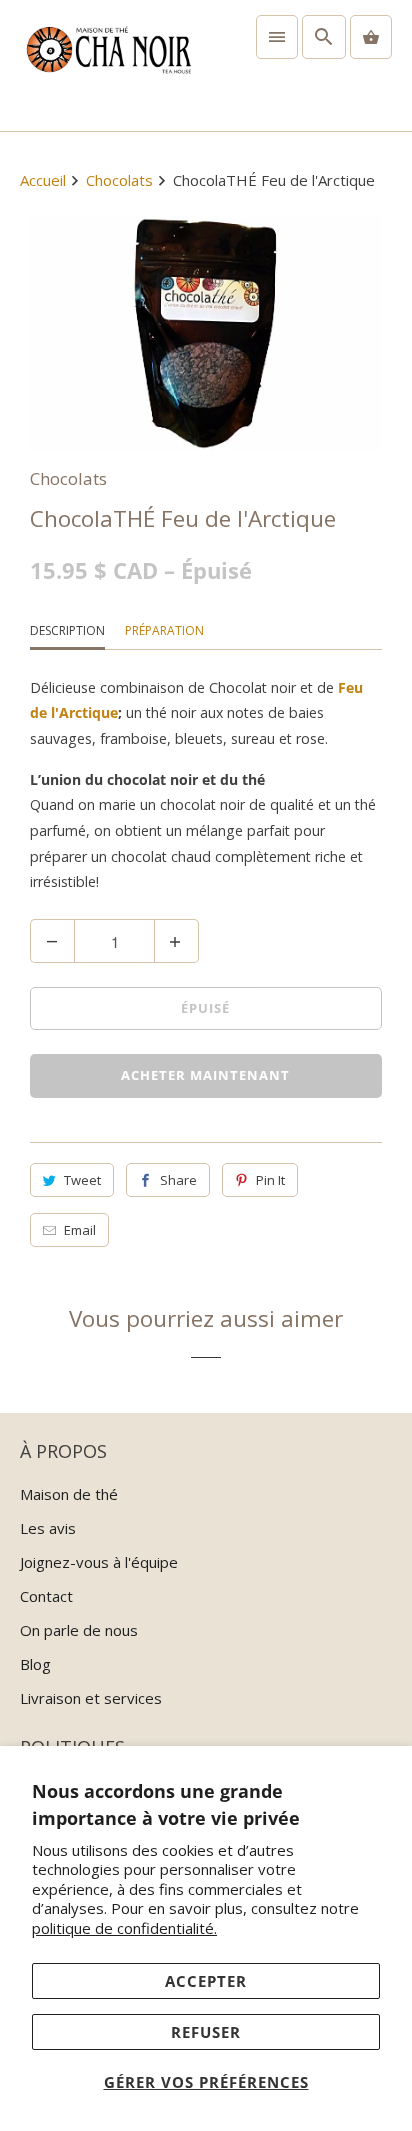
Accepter (206, 1981)
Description (67, 630)
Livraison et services (91, 1698)
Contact (46, 1596)
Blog (35, 1664)
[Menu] (277, 37)
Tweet (82, 1180)
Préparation (164, 630)
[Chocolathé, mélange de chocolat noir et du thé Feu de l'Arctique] (205, 333)
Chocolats (68, 478)
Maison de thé (69, 1494)
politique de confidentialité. (124, 1928)
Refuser (206, 2032)
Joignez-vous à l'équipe (99, 1562)
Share (178, 1180)
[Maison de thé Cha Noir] (108, 65)
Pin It (270, 1180)
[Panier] (371, 37)
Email (80, 1230)
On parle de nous (79, 1630)
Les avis (48, 1528)
